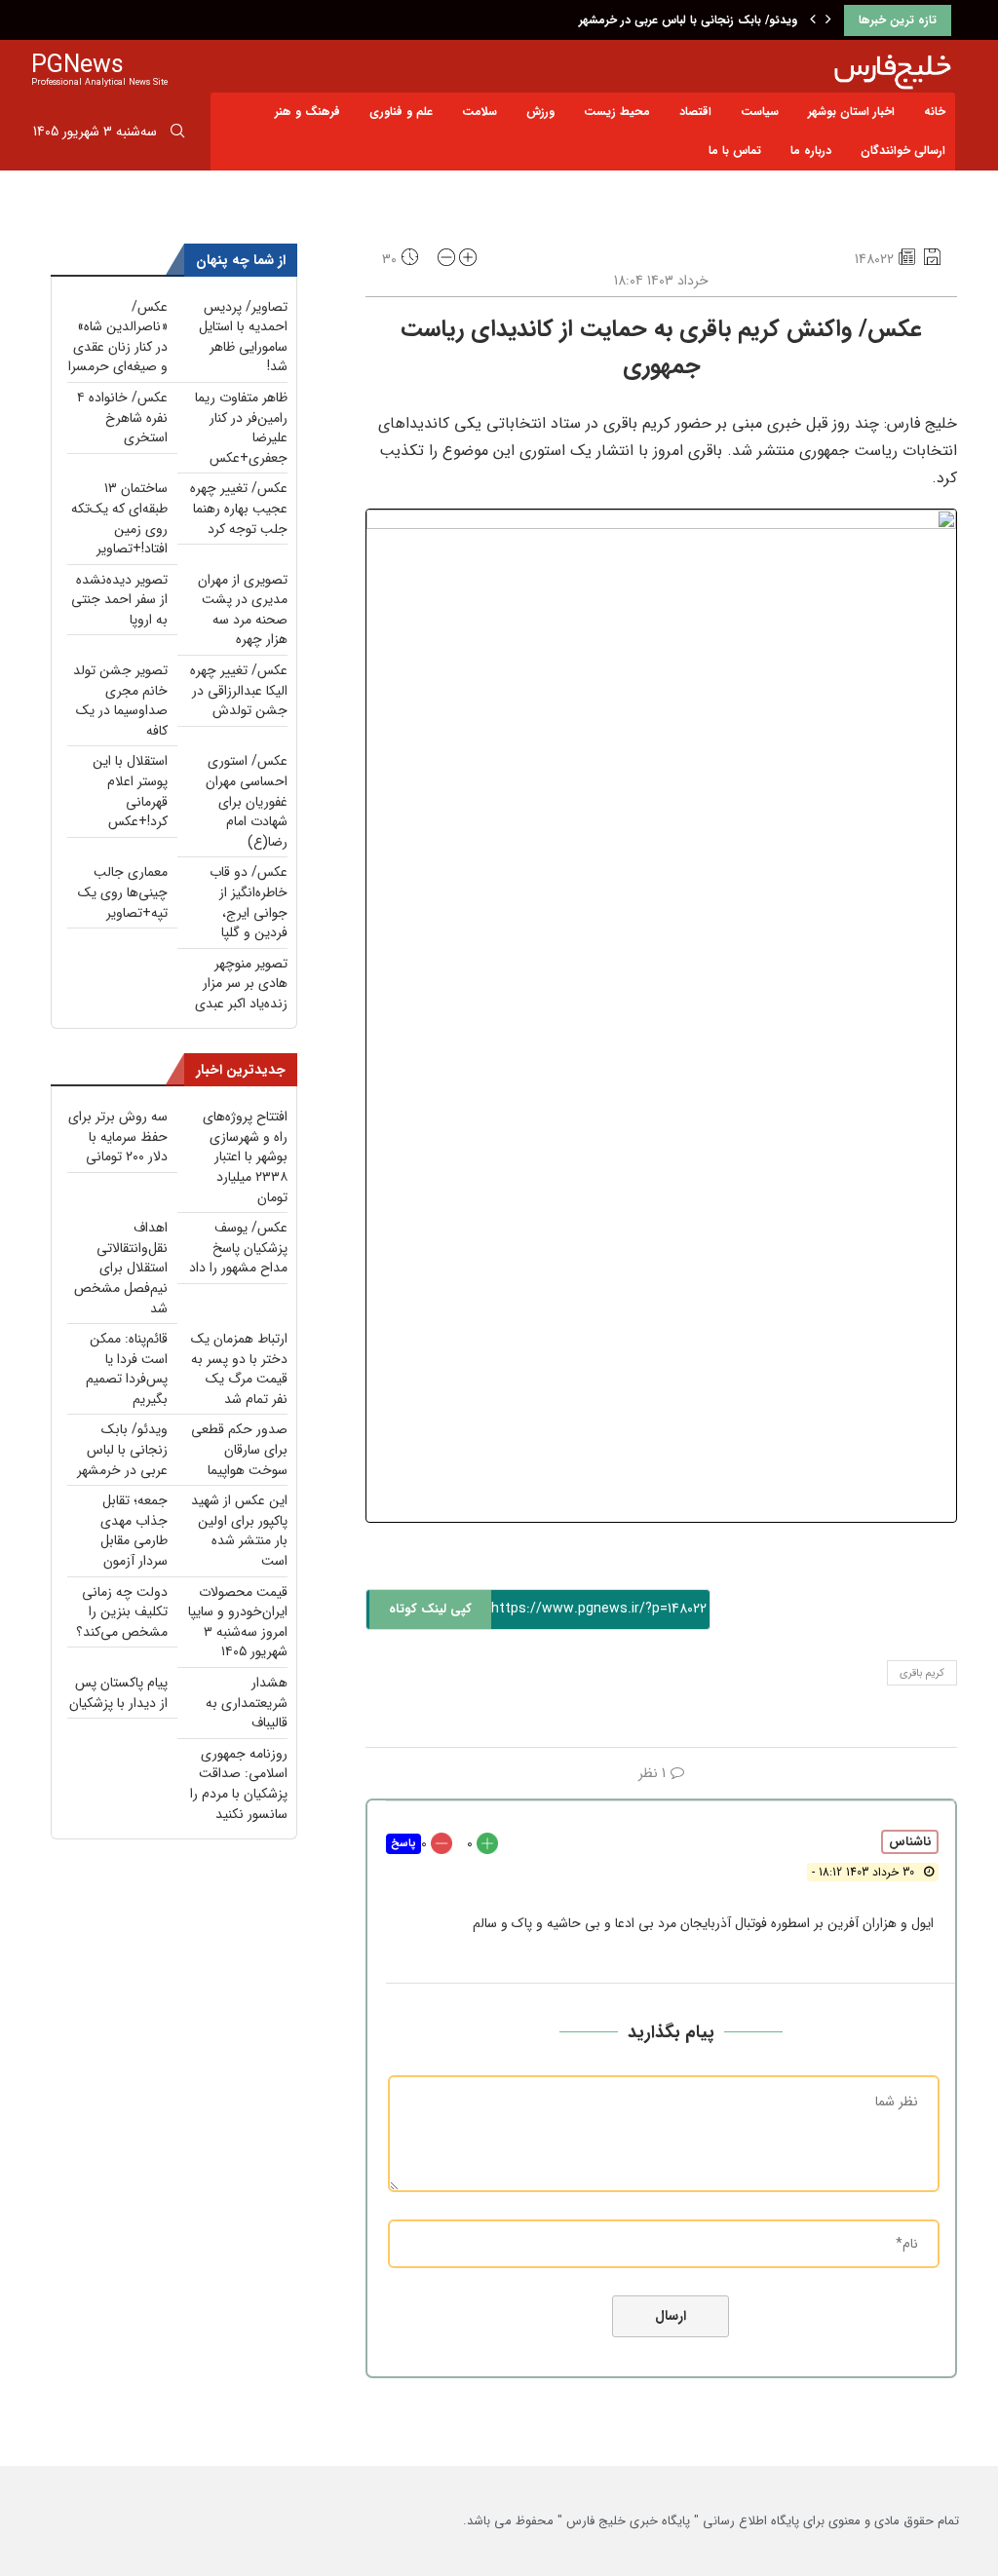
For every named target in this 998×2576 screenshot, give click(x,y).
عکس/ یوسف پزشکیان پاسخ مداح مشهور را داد (238, 1248)
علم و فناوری (401, 112)
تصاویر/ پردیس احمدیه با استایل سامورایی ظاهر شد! (243, 337)
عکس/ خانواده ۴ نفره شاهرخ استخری (122, 417)
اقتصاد (695, 112)
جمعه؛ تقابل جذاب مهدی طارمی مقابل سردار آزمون (134, 1531)
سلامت (480, 112)
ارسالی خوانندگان (903, 151)
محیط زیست (617, 112)
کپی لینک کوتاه (430, 1609)
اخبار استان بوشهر (851, 112)
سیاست (760, 112)
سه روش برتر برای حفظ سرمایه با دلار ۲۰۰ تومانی (118, 1136)
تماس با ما (735, 151)
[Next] (828, 20)
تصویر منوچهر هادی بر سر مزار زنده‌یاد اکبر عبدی (241, 984)
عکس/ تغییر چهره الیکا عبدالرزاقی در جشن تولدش (239, 690)
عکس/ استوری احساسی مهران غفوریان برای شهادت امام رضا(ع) (247, 801)
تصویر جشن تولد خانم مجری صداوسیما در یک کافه (120, 701)
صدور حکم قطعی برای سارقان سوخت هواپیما (239, 1449)
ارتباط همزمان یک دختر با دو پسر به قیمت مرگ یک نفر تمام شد (239, 1369)
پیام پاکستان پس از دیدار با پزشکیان (118, 1693)
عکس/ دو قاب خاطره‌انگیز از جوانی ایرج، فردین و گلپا (249, 902)
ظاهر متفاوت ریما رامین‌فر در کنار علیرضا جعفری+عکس (241, 428)
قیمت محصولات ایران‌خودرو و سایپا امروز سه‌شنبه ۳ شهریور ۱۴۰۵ (238, 1622)
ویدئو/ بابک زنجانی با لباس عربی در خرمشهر (688, 20)
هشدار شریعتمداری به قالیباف (247, 1703)
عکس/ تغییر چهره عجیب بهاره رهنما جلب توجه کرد (239, 508)
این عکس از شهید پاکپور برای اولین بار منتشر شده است (239, 1531)
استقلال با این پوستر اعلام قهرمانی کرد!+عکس (130, 791)
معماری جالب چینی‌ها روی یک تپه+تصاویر (123, 892)
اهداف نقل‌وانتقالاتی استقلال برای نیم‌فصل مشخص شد (121, 1268)
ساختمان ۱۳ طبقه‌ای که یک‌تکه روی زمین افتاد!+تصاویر (119, 518)
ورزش (540, 112)
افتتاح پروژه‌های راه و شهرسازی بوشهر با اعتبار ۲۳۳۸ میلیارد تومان (245, 1156)
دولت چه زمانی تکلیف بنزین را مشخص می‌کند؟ (122, 1612)
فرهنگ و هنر (307, 112)
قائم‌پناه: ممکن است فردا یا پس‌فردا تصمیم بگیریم (127, 1369)
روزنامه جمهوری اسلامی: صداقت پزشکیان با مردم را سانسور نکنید (239, 1784)
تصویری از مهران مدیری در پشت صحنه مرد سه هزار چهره (243, 610)
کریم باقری (922, 1673)
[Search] (177, 134)
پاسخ (403, 1844)
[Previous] (813, 20)
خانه (935, 112)
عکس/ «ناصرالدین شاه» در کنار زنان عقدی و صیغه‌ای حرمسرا (118, 337)
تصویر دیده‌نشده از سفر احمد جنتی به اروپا (119, 600)
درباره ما (811, 151)
